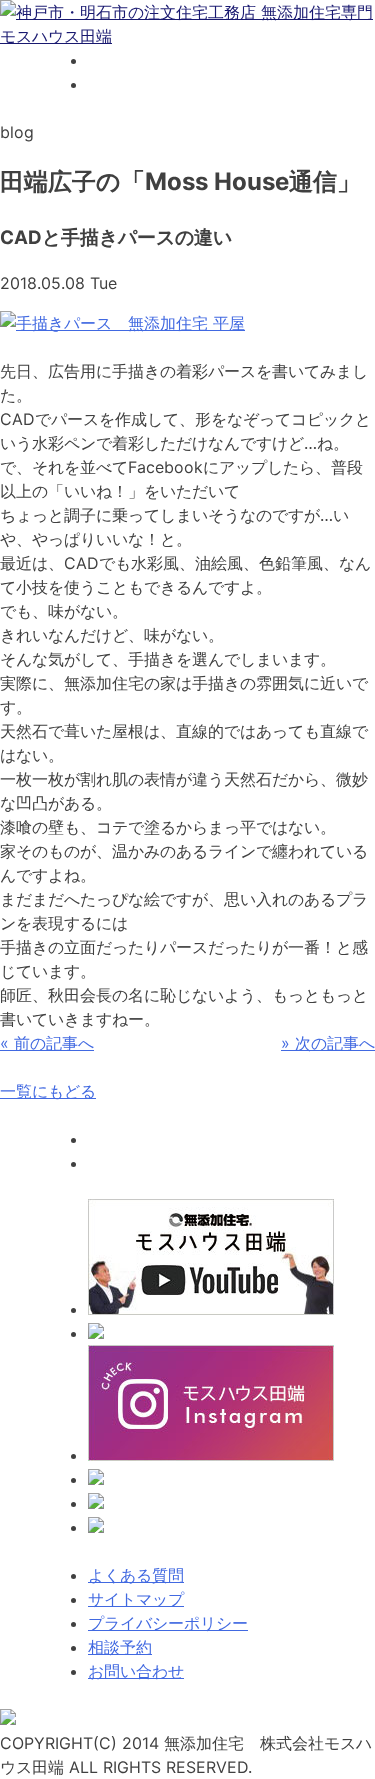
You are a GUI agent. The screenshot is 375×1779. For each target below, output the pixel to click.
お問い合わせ (136, 1671)
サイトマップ (136, 1599)
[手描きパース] (122, 323)
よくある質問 (136, 1575)
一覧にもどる (48, 1091)
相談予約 (120, 1647)
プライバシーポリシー (168, 1623)
